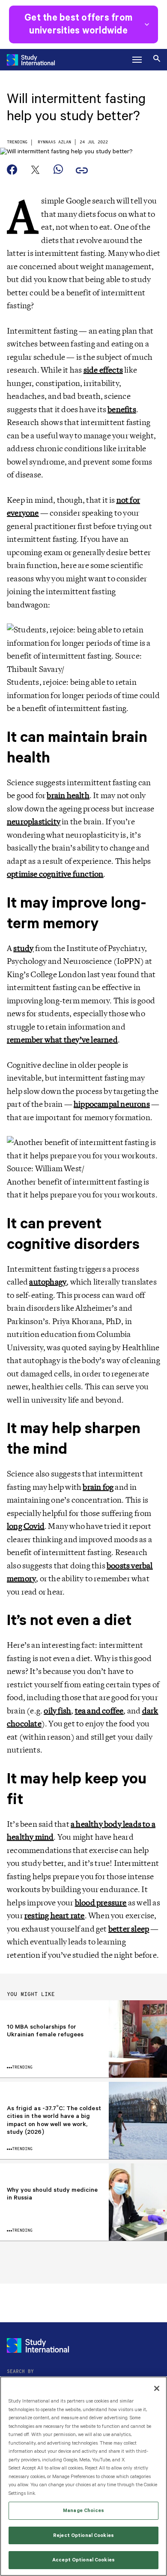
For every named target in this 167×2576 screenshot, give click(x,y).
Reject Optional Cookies (83, 2535)
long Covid (26, 1526)
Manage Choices (83, 2511)
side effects (103, 370)
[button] (137, 60)
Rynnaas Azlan (54, 142)
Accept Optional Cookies (83, 2560)
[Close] (157, 2388)
